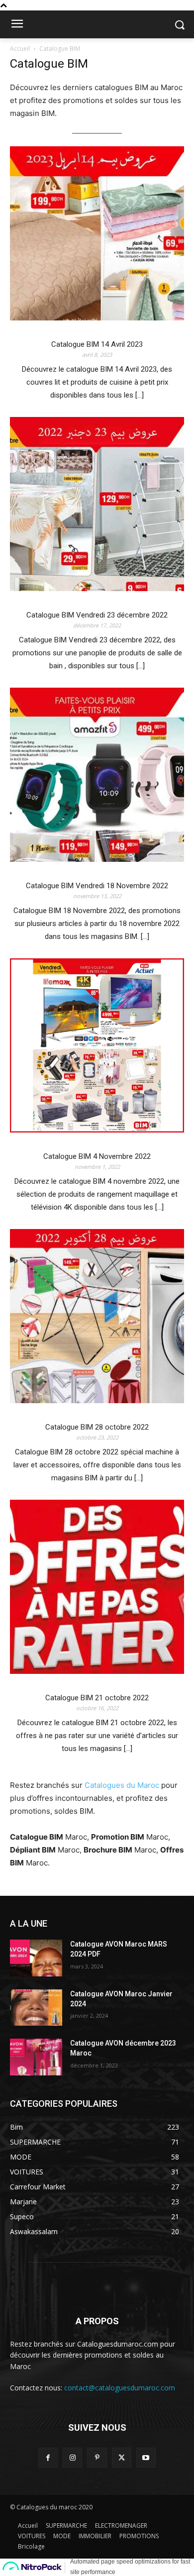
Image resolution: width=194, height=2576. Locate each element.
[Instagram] (72, 2457)
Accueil (20, 49)
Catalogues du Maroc (122, 1785)
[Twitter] (122, 2457)
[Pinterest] (97, 2457)
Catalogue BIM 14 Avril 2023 (97, 344)
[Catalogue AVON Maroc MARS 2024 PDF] (36, 1958)
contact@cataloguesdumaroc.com (120, 2388)
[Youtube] (146, 2457)
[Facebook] (48, 2457)
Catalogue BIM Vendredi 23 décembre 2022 (97, 615)
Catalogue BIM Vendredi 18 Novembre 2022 (97, 886)
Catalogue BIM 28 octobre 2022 (97, 1427)
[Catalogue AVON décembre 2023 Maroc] (36, 2057)
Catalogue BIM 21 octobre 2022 (97, 1698)
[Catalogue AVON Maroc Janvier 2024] (36, 2008)
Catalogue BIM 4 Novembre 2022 (97, 1156)
